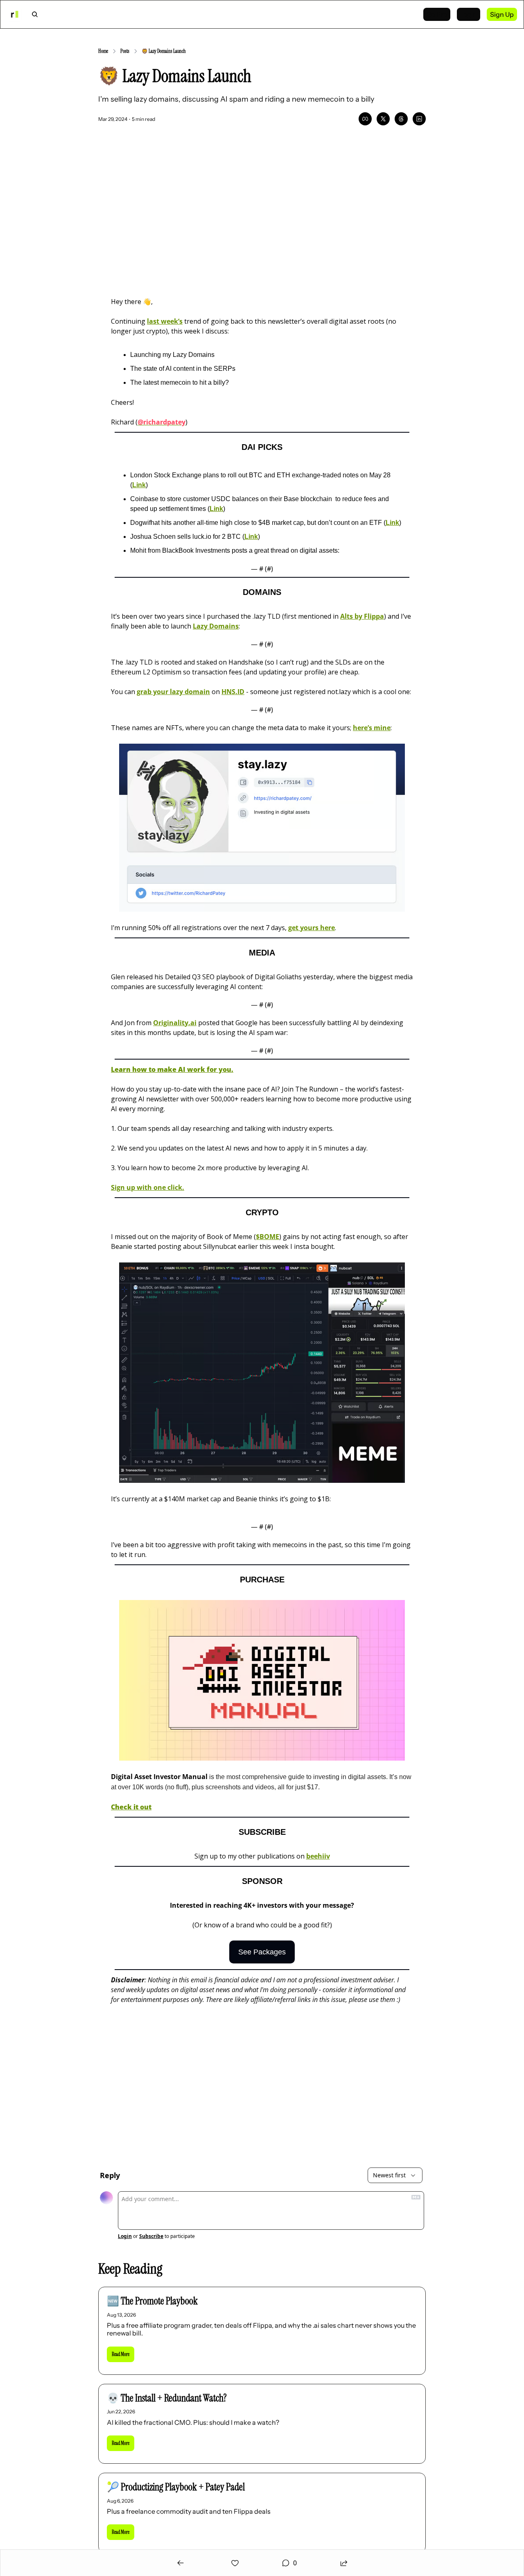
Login (125, 2236)
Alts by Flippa (362, 616)
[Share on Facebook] (365, 119)
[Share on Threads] (401, 119)
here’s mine (372, 728)
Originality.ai (175, 1023)
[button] (121, 2354)
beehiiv (318, 1856)
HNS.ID (233, 692)
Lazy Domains (216, 626)
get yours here (312, 928)
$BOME (268, 1237)
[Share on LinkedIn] (419, 119)
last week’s (165, 321)
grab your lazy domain (173, 692)
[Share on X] (383, 119)
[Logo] (14, 14)
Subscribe (151, 2236)
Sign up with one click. (148, 1187)
